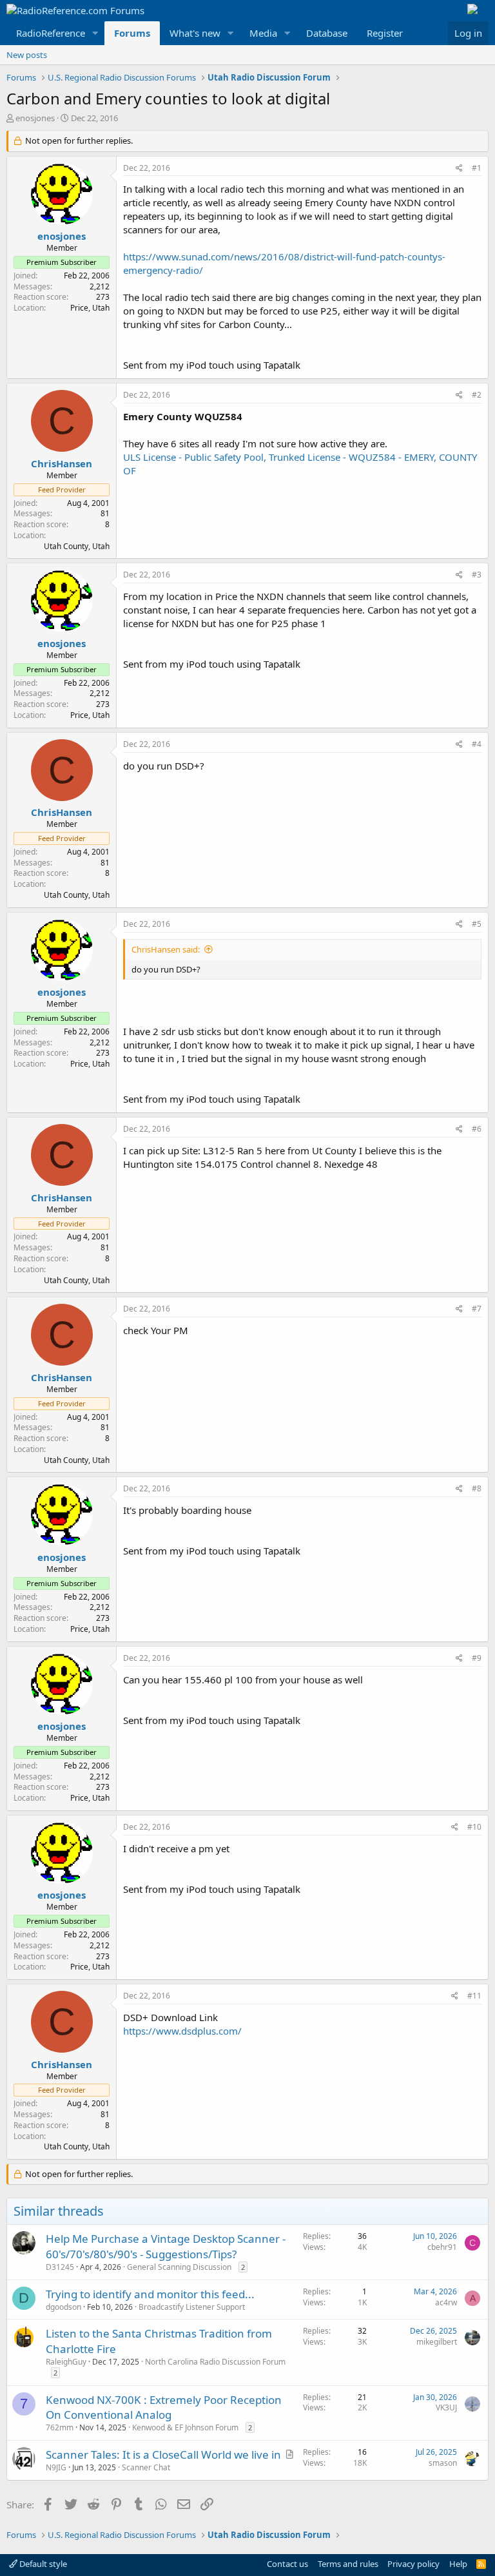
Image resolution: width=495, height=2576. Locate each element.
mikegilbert (437, 2342)
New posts (27, 55)
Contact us (287, 2564)
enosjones (35, 118)
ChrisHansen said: (166, 949)
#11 (474, 1996)
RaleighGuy (66, 2362)
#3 (477, 575)
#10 (474, 1827)
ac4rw (446, 2302)
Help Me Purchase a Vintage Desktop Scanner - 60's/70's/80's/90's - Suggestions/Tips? (166, 2246)
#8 (477, 1488)
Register (385, 33)
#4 (477, 744)
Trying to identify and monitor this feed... (150, 2294)
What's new (195, 33)
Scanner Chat (146, 2467)
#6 (477, 1129)
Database (327, 33)
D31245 (60, 2267)
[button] (95, 33)
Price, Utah (90, 308)
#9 (477, 1658)
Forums (132, 33)
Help (458, 2564)
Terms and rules (348, 2564)
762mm (60, 2427)
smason (443, 2463)
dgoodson (63, 2307)
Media (263, 33)
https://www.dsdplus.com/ (182, 2031)
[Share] (459, 169)
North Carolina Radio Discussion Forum (215, 2362)
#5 (477, 924)
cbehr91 (442, 2247)
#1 (477, 168)
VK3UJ (446, 2407)
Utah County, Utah (77, 546)
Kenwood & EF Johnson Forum (185, 2427)
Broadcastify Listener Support (192, 2307)
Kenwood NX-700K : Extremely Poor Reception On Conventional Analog (164, 2407)
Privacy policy (413, 2564)
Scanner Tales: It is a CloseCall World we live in (163, 2455)
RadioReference (51, 33)
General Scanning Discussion (179, 2267)
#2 (477, 395)
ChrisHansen (62, 463)
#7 (477, 1309)
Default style (42, 2564)
